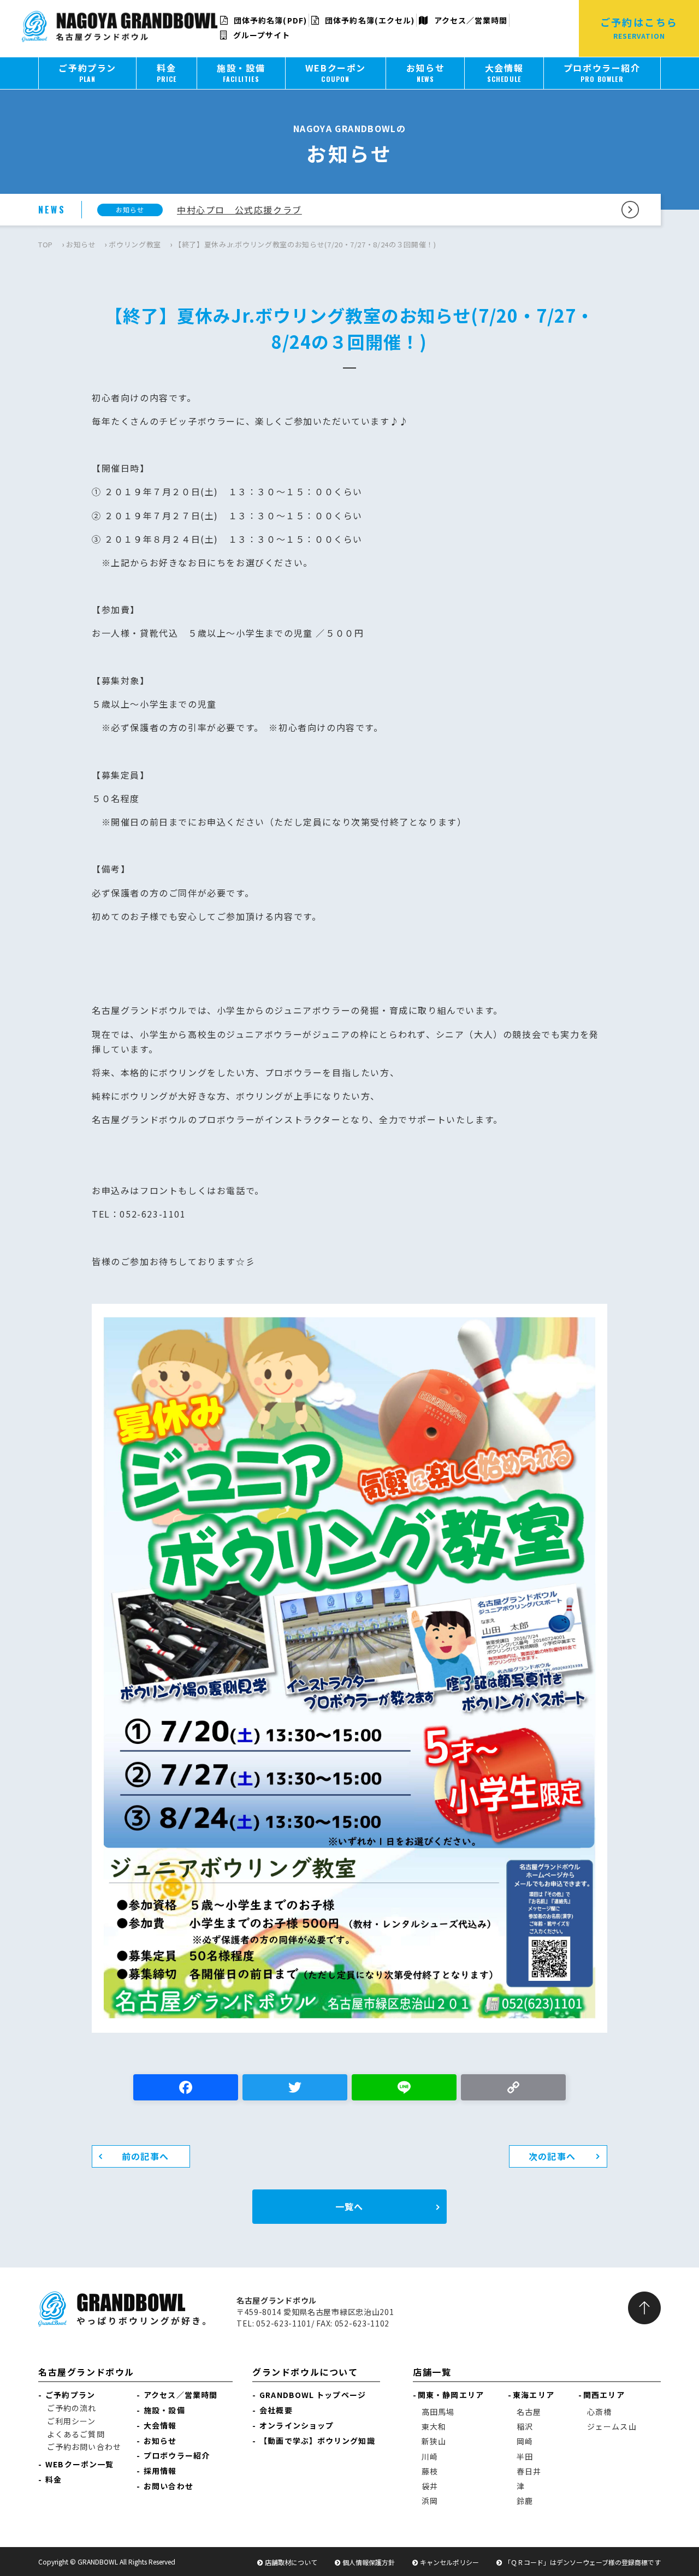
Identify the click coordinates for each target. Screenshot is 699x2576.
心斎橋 (599, 2412)
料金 (54, 2479)
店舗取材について (291, 2562)
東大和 (434, 2426)
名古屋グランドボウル (86, 2372)
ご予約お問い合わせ (84, 2447)
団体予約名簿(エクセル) (369, 20)
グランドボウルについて (305, 2372)
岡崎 (525, 2441)
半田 (525, 2456)
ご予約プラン (70, 2395)
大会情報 (160, 2425)
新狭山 (434, 2441)
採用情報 (160, 2471)
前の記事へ (145, 2156)
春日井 (529, 2471)
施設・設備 (164, 2410)
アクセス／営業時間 (469, 20)
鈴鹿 (525, 2501)
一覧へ (349, 2206)
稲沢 (525, 2426)
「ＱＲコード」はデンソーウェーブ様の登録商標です (582, 2562)
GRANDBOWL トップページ (313, 2395)
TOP (46, 244)
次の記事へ (552, 2156)
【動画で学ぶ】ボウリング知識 (317, 2441)
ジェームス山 (612, 2426)
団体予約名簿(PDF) (269, 20)
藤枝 (430, 2471)
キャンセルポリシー (449, 2562)
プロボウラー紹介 (177, 2455)
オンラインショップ (297, 2425)
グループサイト (261, 35)
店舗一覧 (432, 2372)
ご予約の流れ (72, 2408)
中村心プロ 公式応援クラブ (239, 210)
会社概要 (276, 2410)
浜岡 (430, 2501)
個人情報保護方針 (369, 2562)
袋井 (430, 2486)
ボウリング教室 (135, 244)
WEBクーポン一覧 (79, 2464)
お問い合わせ (168, 2486)
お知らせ (81, 244)
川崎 (430, 2456)
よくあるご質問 (76, 2434)
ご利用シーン (72, 2421)
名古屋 (529, 2412)
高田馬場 (438, 2412)
